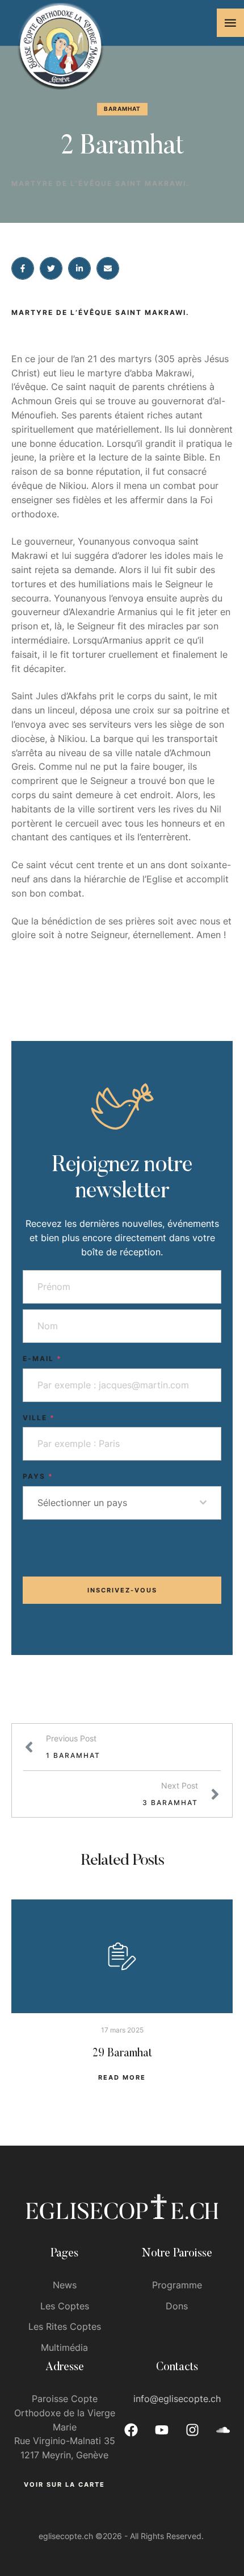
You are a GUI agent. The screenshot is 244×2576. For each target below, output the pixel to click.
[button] (230, 23)
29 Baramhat (122, 2054)
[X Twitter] (51, 268)
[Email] (108, 268)
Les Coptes (65, 2306)
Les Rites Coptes (65, 2326)
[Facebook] (23, 268)
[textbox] (119, 1503)
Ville (39, 1418)
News (65, 2285)
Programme (177, 2285)
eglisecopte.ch (66, 2536)
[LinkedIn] (79, 268)
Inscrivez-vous (122, 1590)
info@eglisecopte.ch (177, 2399)
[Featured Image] (122, 1956)
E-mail (42, 1358)
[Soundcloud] (223, 2430)
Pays (38, 1476)
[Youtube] (162, 2430)
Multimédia (64, 2347)
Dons (177, 2306)
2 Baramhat (122, 147)
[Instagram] (192, 2430)
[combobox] (122, 1503)
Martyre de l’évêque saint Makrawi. (100, 183)
